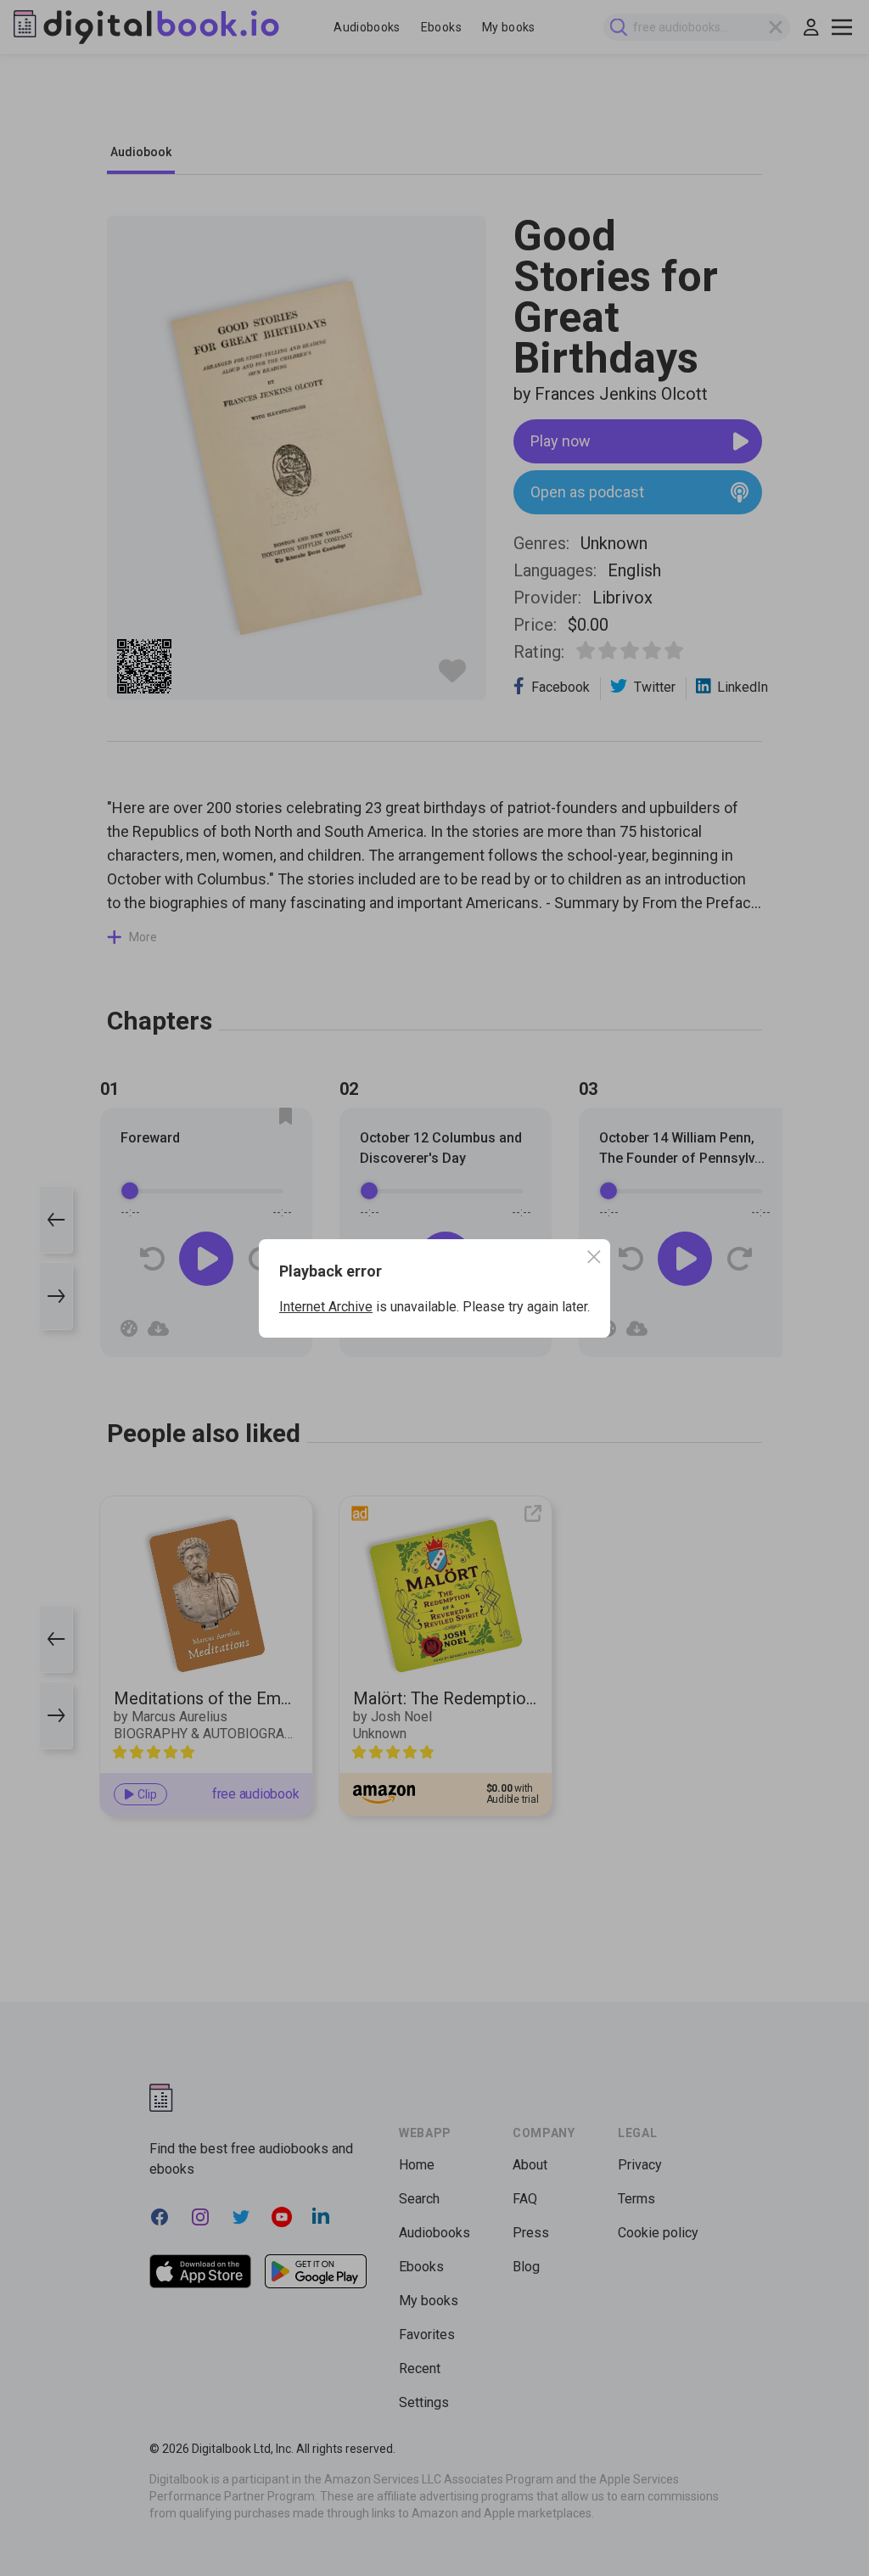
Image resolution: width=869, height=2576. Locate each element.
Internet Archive (326, 1307)
